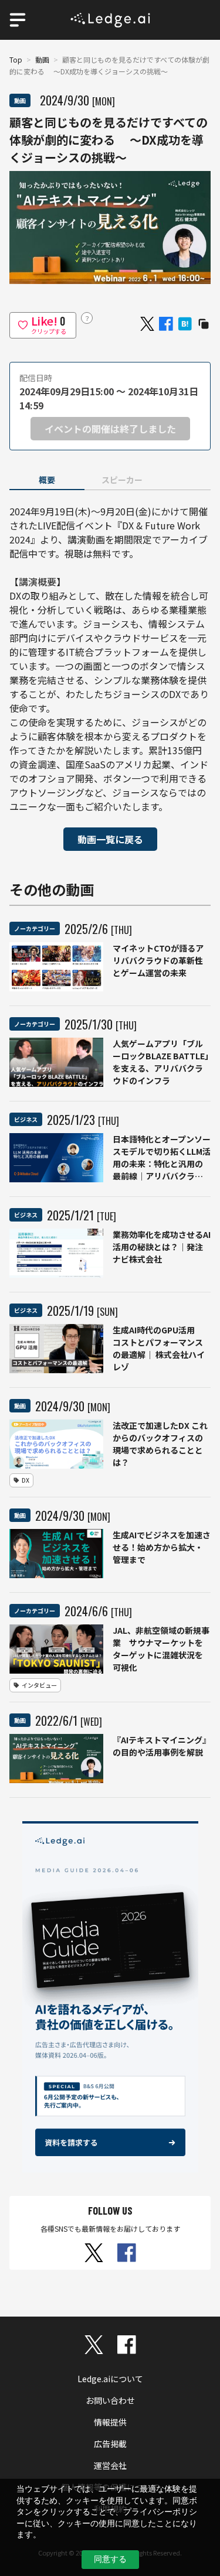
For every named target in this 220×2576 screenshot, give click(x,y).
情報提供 (110, 2422)
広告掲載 (110, 2444)
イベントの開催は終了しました (110, 429)
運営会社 (110, 2465)
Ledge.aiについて (110, 2379)
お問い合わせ (110, 2400)
